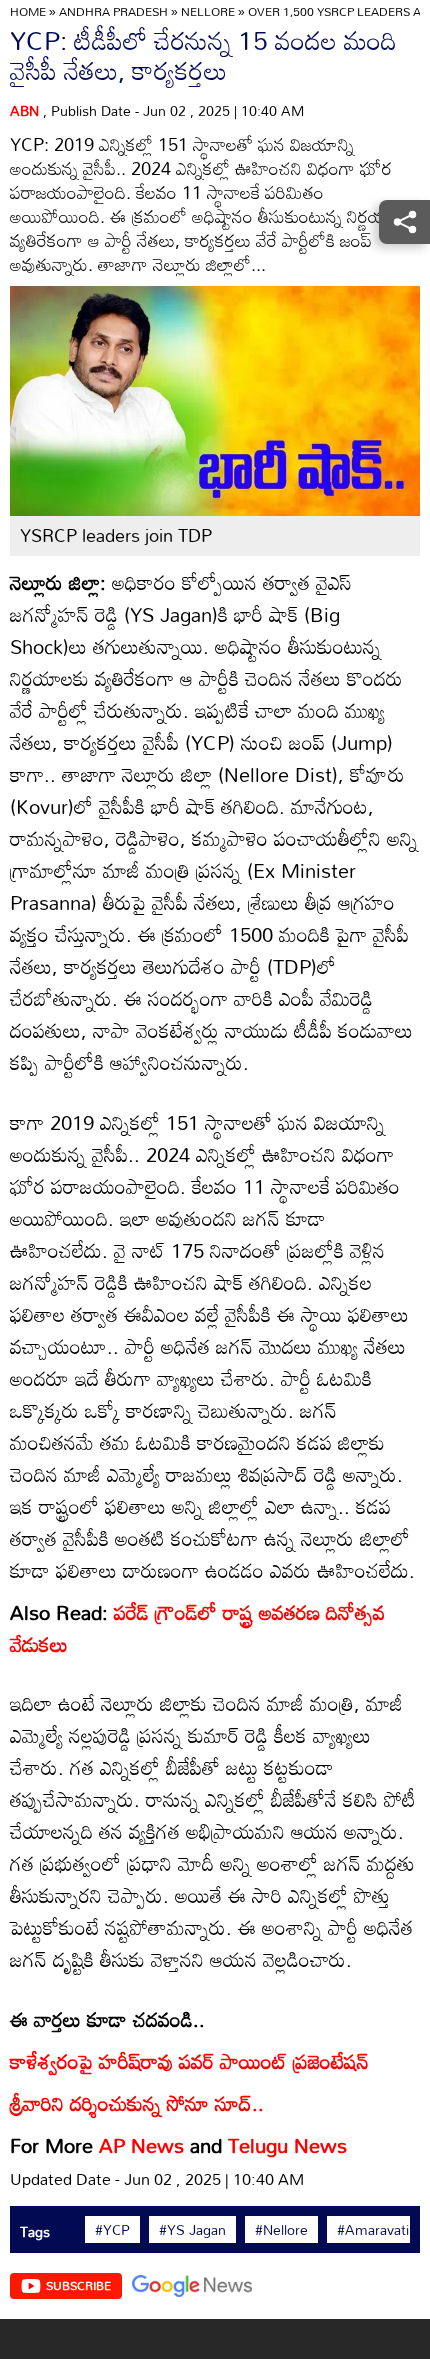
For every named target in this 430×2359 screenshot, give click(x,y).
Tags (35, 2231)
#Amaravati (373, 2230)
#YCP (112, 2230)
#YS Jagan (192, 2230)
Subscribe (78, 2285)
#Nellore (281, 2230)
